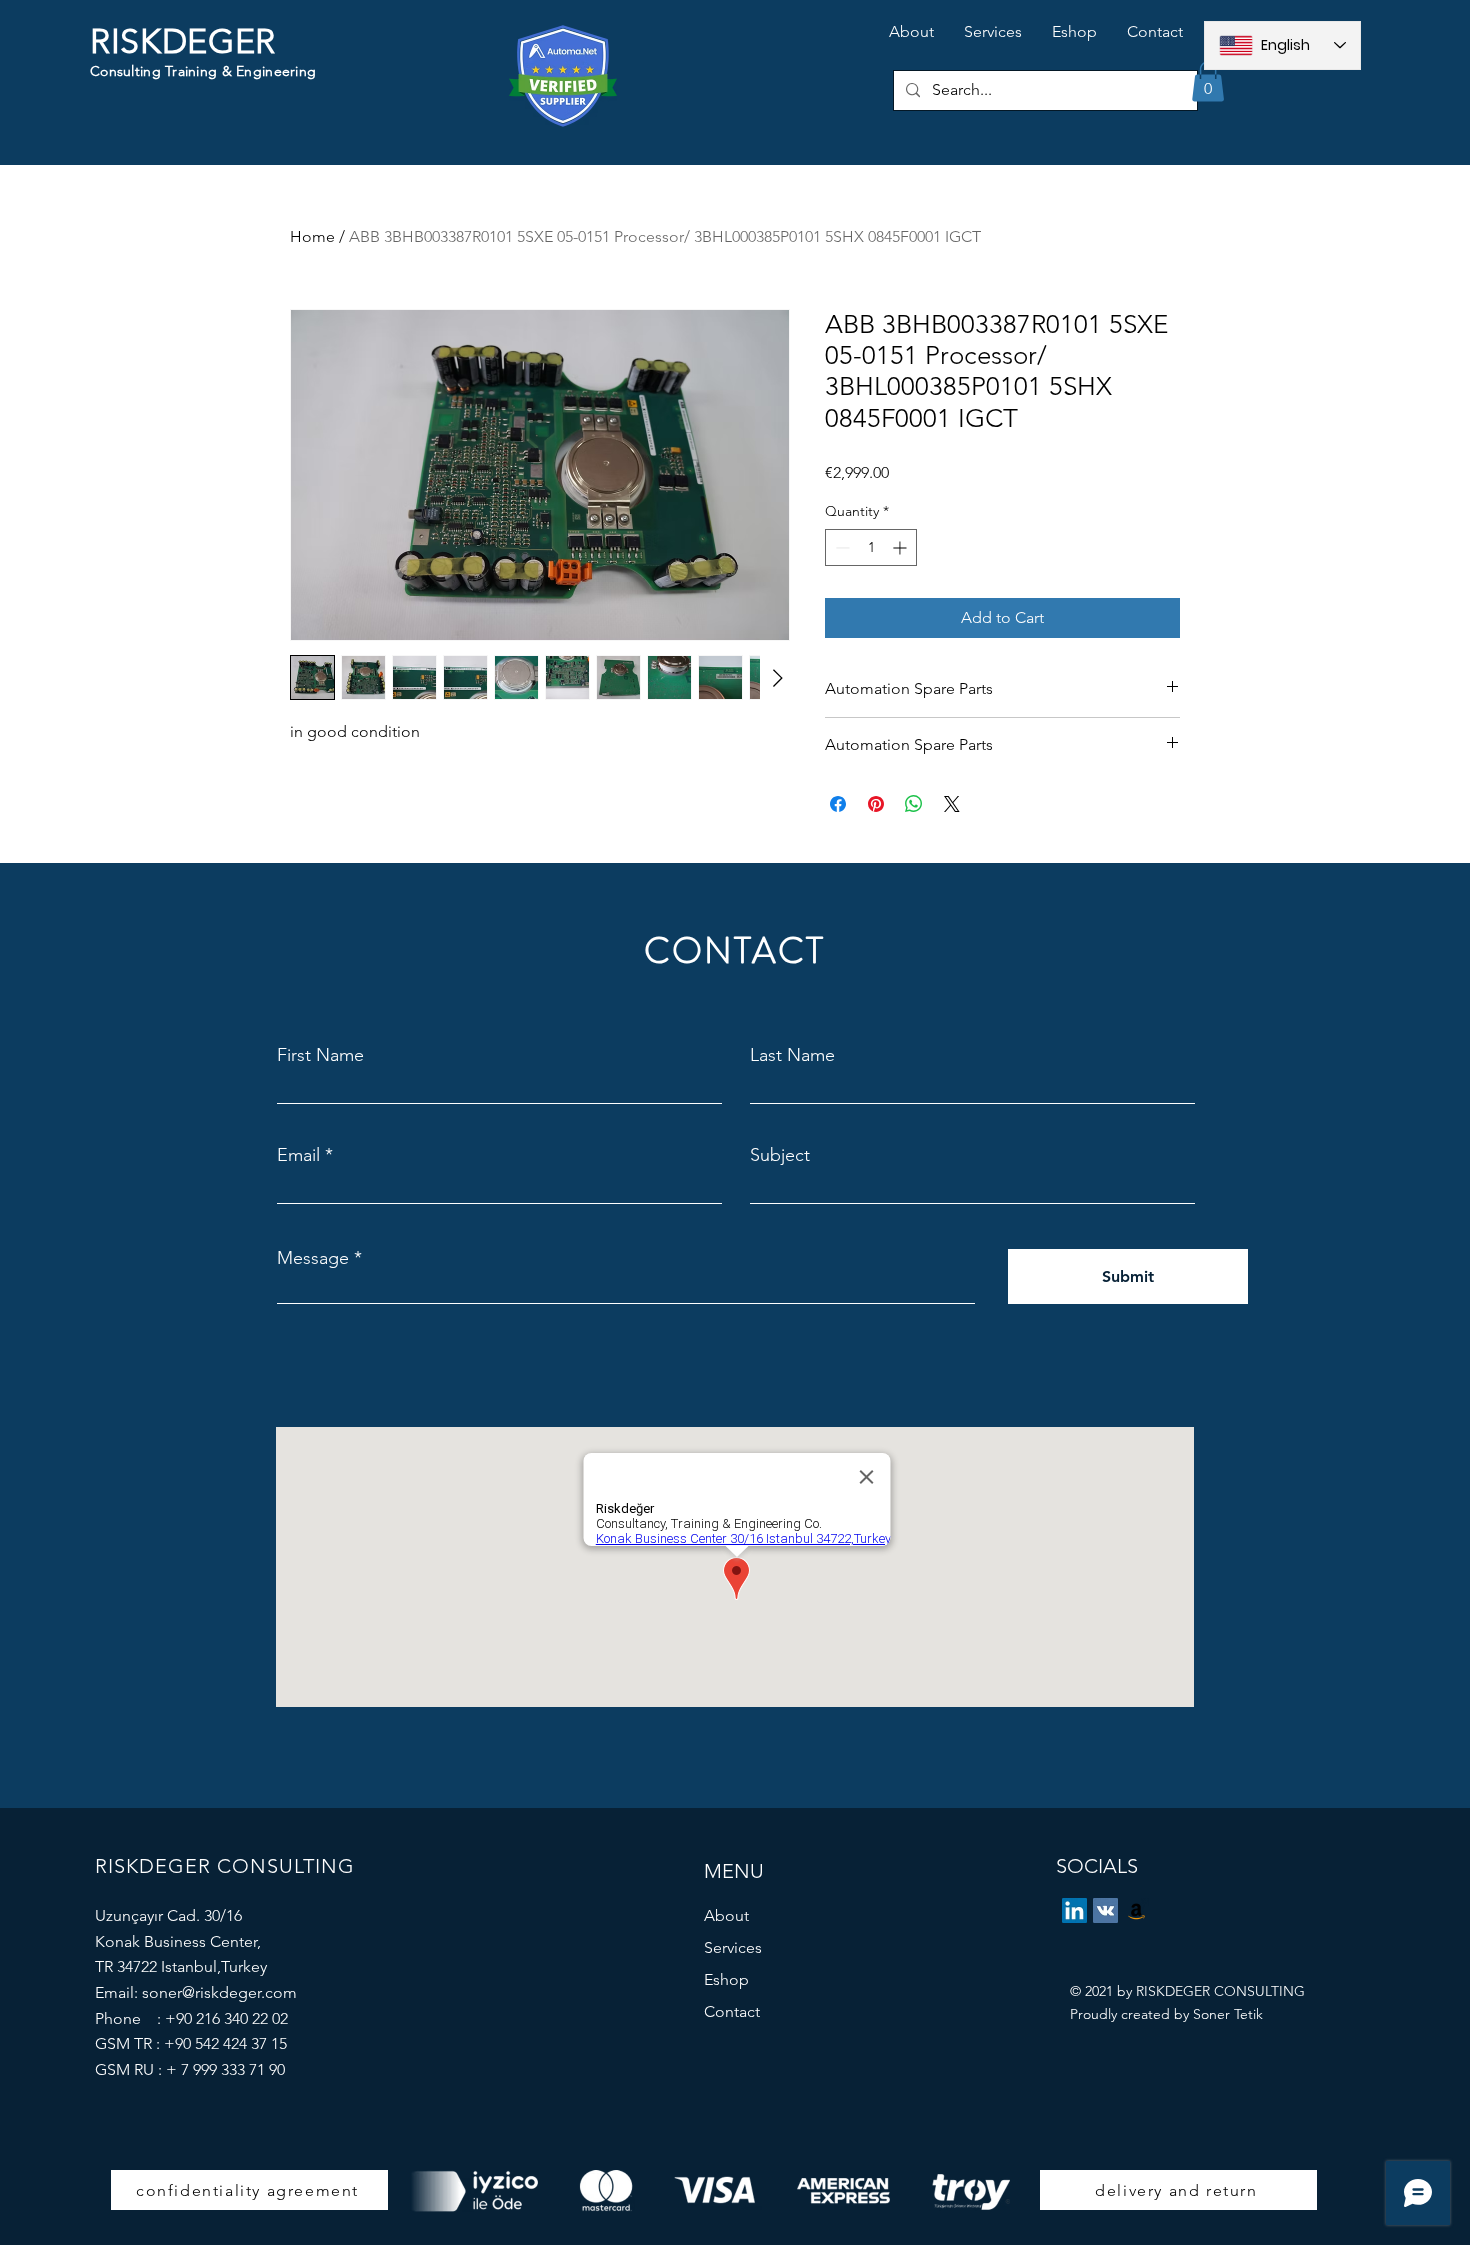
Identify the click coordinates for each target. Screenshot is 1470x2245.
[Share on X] (952, 804)
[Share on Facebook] (838, 804)
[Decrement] (840, 547)
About (726, 1915)
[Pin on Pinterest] (876, 804)
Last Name (792, 1055)
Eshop (726, 1979)
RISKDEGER (183, 41)
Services (733, 1947)
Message (313, 1258)
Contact (732, 2011)
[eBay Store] (1136, 1910)
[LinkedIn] (1074, 1910)
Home (312, 236)
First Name (320, 1055)
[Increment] (901, 547)
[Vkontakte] (1105, 1910)
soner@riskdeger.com (219, 1992)
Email (298, 1155)
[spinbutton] (871, 547)
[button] (1208, 81)
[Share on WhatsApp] (914, 804)
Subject (780, 1155)
